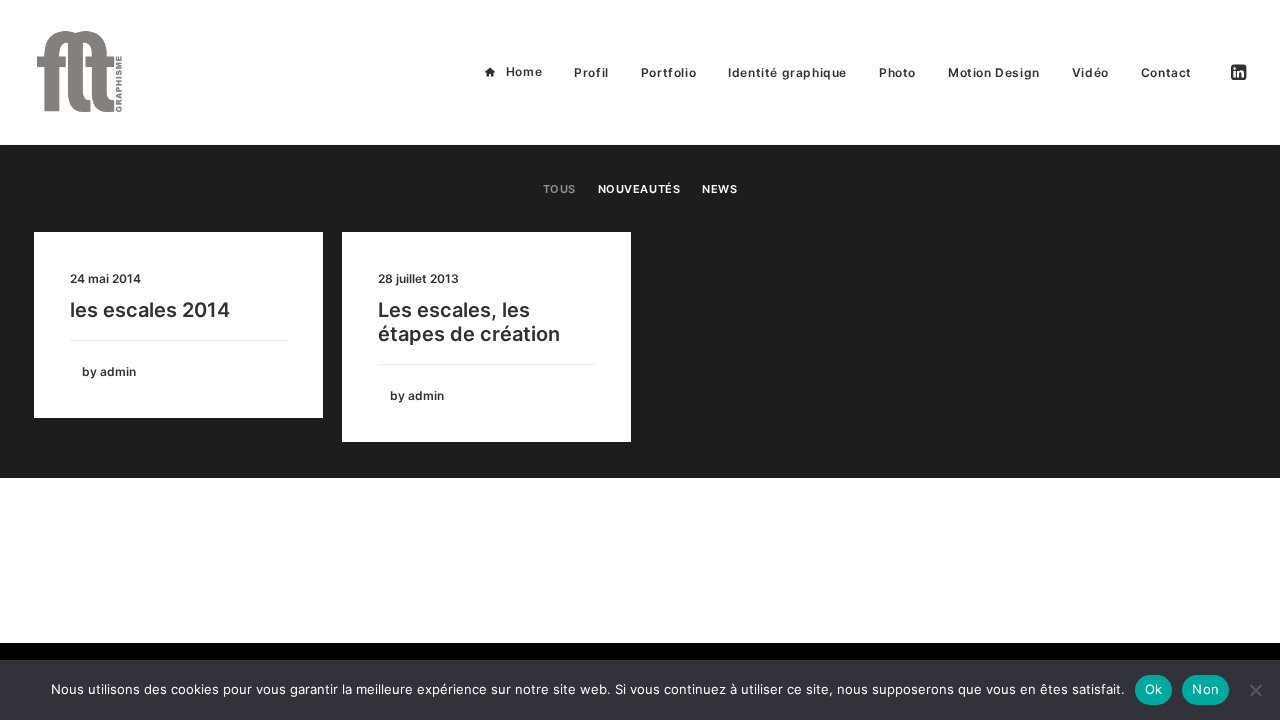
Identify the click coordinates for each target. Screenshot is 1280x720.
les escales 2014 (150, 310)
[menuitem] (513, 72)
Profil (591, 72)
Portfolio (668, 72)
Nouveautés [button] (639, 189)
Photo (897, 72)
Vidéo (1090, 72)
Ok (1154, 689)
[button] (1237, 72)
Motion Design (994, 72)
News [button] (719, 189)
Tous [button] (559, 189)
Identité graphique (787, 72)
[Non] (1255, 690)
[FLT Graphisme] (79, 72)
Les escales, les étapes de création (469, 322)
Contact (1166, 72)
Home (524, 71)
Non (1205, 689)
